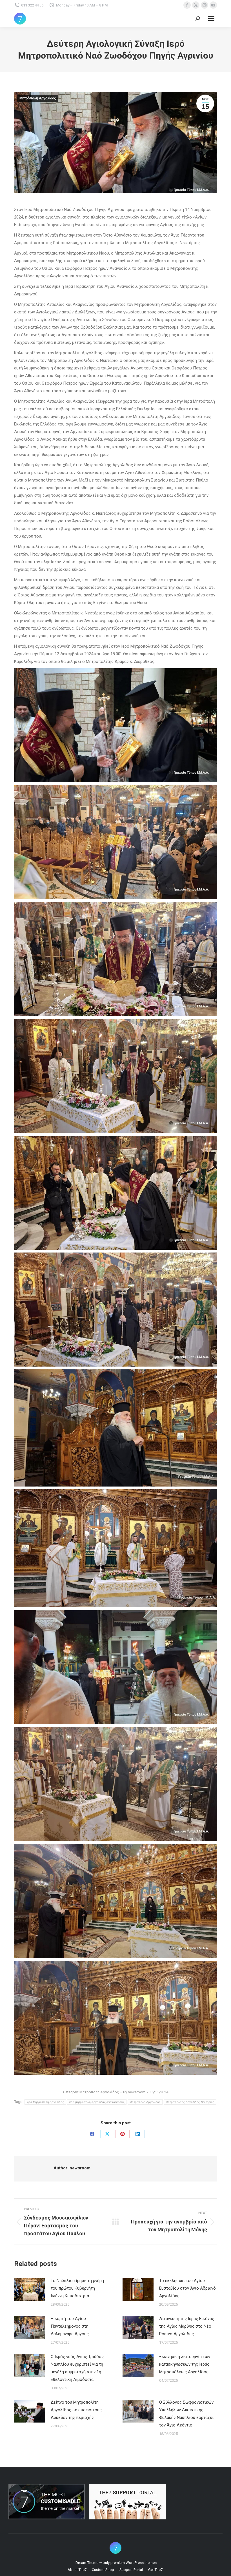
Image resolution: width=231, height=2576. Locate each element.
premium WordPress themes (134, 2563)
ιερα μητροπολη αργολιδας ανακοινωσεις (97, 2102)
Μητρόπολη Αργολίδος (38, 98)
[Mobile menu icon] (211, 19)
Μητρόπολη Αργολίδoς (145, 2102)
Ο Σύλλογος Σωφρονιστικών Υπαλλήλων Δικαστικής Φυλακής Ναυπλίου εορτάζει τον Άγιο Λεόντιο (186, 2414)
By (134, 2092)
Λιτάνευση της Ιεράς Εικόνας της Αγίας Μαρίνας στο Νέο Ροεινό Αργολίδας (187, 2326)
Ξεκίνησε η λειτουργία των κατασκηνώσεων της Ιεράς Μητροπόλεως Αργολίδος (185, 2364)
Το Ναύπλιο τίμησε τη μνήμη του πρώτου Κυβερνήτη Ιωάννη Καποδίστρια (77, 2288)
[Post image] (30, 2290)
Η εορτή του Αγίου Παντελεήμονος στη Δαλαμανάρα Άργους (70, 2326)
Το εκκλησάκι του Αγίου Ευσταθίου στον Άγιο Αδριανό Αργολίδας (187, 2288)
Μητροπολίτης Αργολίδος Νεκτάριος (190, 2102)
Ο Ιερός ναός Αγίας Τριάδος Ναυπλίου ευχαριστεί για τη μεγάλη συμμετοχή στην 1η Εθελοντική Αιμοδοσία (77, 2368)
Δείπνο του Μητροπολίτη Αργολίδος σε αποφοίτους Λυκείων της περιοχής (76, 2410)
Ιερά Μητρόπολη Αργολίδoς (45, 2102)
